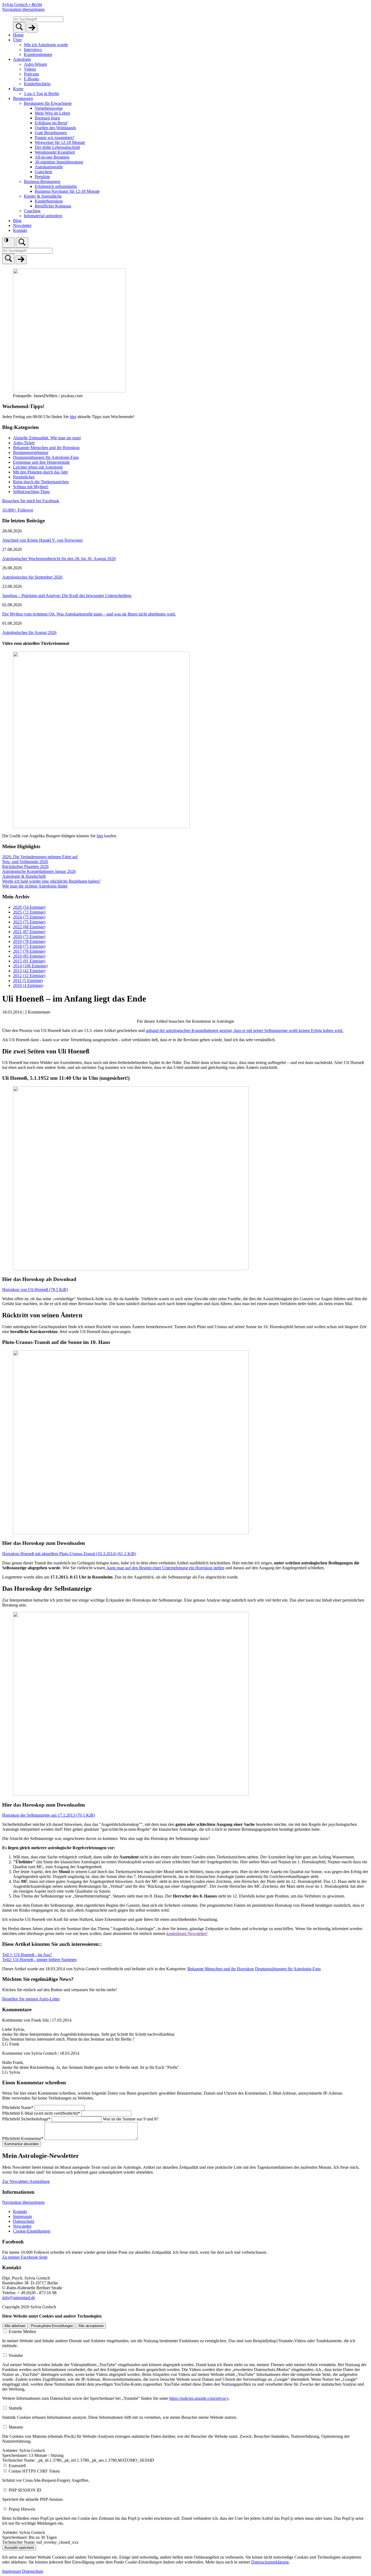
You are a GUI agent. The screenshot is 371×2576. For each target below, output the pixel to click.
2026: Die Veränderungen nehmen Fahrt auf (40, 857)
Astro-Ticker (24, 443)
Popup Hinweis (22, 2509)
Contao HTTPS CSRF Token (34, 2471)
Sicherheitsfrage (26, 2119)
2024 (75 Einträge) (29, 917)
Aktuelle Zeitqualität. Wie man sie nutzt (47, 438)
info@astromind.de (19, 2298)
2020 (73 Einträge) (29, 937)
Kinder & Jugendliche (43, 196)
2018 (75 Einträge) (29, 946)
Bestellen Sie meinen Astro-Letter (31, 1999)
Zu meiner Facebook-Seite (25, 2257)
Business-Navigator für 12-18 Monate (67, 191)
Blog (17, 221)
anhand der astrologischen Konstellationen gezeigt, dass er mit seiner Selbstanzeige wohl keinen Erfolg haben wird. (245, 1030)
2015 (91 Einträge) (29, 961)
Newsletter (22, 225)
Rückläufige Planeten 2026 (25, 866)
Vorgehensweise (49, 108)
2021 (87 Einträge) (29, 932)
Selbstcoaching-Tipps (31, 492)
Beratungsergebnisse (31, 452)
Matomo (16, 2427)
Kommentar (23, 2138)
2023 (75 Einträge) (29, 922)
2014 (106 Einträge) (30, 966)
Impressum (22, 2216)
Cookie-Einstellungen (32, 2231)
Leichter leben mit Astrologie (38, 467)
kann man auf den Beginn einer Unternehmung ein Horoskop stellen (165, 1568)
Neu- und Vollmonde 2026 (25, 862)
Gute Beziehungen (51, 133)
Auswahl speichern (19, 2548)
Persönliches (24, 477)
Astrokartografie (49, 167)
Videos (30, 69)
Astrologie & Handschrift (24, 876)
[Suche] (22, 243)
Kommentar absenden (22, 2144)
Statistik (15, 2408)
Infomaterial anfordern (43, 216)
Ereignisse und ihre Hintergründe (41, 462)
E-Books (32, 79)
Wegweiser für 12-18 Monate (60, 142)
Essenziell (17, 2466)
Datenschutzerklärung (270, 2562)
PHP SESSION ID (25, 2490)
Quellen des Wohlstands (55, 128)
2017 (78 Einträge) (29, 951)
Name (18, 2108)
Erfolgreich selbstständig (56, 186)
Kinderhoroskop (49, 201)
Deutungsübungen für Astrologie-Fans (46, 457)
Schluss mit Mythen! (31, 487)
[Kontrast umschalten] (8, 243)
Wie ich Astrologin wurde (46, 45)
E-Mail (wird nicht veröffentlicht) (41, 2113)
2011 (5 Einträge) (28, 981)
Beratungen (23, 98)
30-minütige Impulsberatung (59, 162)
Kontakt (20, 230)
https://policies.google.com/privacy (199, 2398)
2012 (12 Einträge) (29, 976)
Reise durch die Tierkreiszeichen (41, 482)
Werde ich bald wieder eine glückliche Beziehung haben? (51, 881)
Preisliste (42, 177)
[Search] (19, 27)
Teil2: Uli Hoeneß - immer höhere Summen (39, 1960)
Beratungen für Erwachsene (48, 103)
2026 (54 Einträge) (29, 907)
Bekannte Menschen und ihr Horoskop (46, 448)
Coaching (32, 211)
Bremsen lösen (47, 118)
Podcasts (31, 74)
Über (17, 40)
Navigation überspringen (23, 9)
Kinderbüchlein (37, 84)
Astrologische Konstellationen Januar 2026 (39, 871)
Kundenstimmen (38, 54)
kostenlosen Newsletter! (187, 1933)
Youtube (16, 2355)
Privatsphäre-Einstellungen (52, 2326)
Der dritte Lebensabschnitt (57, 147)
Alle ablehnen (15, 2326)
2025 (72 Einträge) (29, 912)
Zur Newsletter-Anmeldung (26, 2181)
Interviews (33, 50)
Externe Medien (22, 2332)
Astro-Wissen (35, 64)
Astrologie (22, 59)
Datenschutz (24, 2221)
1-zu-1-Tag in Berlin (41, 94)
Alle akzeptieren (91, 2326)
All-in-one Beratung (52, 157)
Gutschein (43, 172)
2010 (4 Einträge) (28, 985)
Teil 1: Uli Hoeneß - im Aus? (27, 1955)
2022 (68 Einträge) (29, 927)
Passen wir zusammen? (55, 138)
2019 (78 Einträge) (29, 941)
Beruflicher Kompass (53, 206)
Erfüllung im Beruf (51, 123)
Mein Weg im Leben (52, 113)
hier (73, 417)
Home (18, 35)
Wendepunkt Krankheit (55, 152)
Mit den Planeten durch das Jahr (40, 472)
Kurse (18, 89)
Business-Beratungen (42, 181)
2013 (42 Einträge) (29, 971)
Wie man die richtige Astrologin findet (35, 886)
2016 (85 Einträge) (29, 956)
